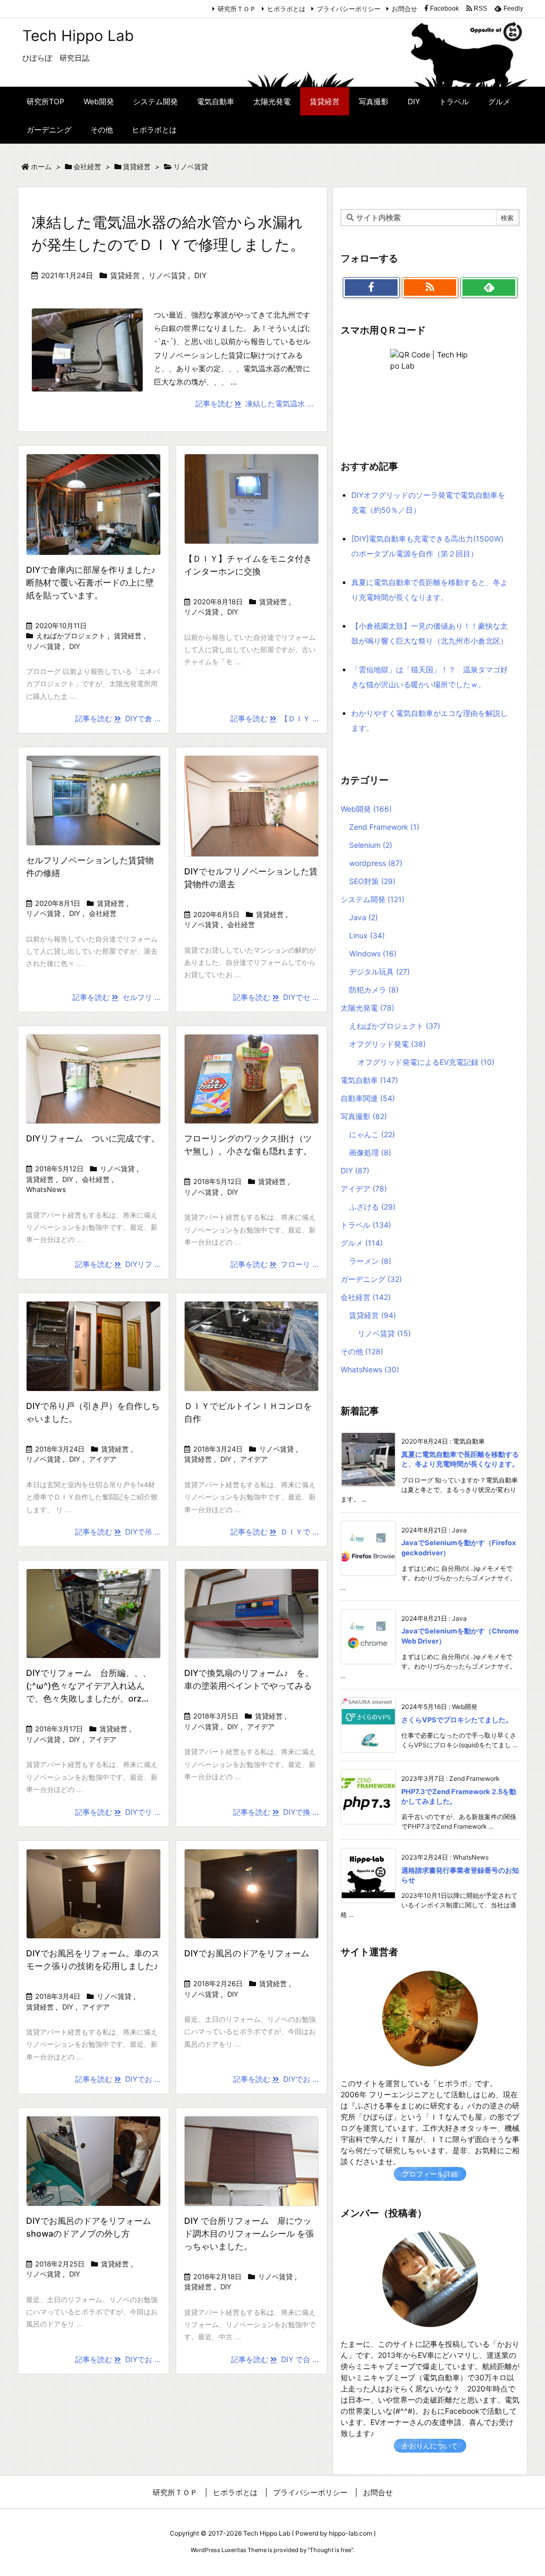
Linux (367, 935)
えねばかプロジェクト (71, 636)
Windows (373, 953)
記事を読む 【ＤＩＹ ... (275, 718)
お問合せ (404, 9)
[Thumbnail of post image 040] (251, 1614)
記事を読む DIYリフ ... (118, 1264)
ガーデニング (371, 1279)
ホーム (41, 166)
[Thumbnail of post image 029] (251, 1079)
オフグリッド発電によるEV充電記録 (426, 1062)
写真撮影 (364, 1116)
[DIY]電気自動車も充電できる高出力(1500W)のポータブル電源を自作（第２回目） (427, 546)
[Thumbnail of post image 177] (93, 1894)
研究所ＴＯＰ (237, 9)
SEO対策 (372, 881)
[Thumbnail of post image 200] (251, 806)
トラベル (366, 1225)
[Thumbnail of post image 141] (251, 1346)
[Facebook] (371, 288)
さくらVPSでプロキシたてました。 (457, 1720)
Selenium (371, 845)
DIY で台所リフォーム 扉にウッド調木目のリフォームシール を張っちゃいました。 (249, 2233)
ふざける (372, 1207)
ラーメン (370, 1261)
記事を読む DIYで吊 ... (118, 1532)
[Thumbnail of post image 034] (251, 2161)
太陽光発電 (368, 1008)
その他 (362, 1351)
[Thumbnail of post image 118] (251, 499)
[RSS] (430, 288)
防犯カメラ (374, 990)
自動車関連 (368, 1098)
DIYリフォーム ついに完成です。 (93, 1138)
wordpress (376, 863)
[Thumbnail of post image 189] (251, 1894)
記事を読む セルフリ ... (117, 997)
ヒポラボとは (286, 9)
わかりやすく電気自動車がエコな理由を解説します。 (430, 720)
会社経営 (87, 166)
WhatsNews (46, 1189)
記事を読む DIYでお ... (118, 2079)
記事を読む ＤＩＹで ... (275, 1532)
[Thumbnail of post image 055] (93, 1346)
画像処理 (370, 1152)
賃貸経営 (137, 166)
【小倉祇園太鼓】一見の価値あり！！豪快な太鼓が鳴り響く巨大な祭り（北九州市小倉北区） (430, 633)
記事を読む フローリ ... (275, 1264)
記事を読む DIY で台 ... (275, 2359)
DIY (200, 275)
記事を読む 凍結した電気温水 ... (254, 403)
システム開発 (373, 899)
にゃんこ (372, 1134)
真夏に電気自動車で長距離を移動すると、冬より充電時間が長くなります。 (430, 590)
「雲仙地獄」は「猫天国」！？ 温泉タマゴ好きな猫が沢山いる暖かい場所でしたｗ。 (430, 677)
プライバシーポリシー (349, 9)
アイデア (103, 1459)
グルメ (362, 1243)
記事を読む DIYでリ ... (118, 1812)
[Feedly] (489, 288)
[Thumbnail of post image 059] (93, 504)
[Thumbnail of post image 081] (93, 1614)
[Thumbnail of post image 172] (93, 1079)
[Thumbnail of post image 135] (93, 800)
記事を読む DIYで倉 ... (118, 718)
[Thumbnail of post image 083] (93, 2161)
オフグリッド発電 (387, 1044)
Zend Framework (384, 827)
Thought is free (331, 2550)
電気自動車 (369, 1080)
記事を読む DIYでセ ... (276, 997)
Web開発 (366, 809)
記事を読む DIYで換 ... (276, 1812)
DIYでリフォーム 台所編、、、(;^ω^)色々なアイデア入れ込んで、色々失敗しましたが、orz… (89, 1686)
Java (364, 917)
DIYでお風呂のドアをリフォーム (247, 1953)
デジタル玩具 (379, 972)
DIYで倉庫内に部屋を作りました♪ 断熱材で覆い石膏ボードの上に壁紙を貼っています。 (95, 582)
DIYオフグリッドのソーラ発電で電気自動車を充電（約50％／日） (428, 502)
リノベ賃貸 (167, 275)
